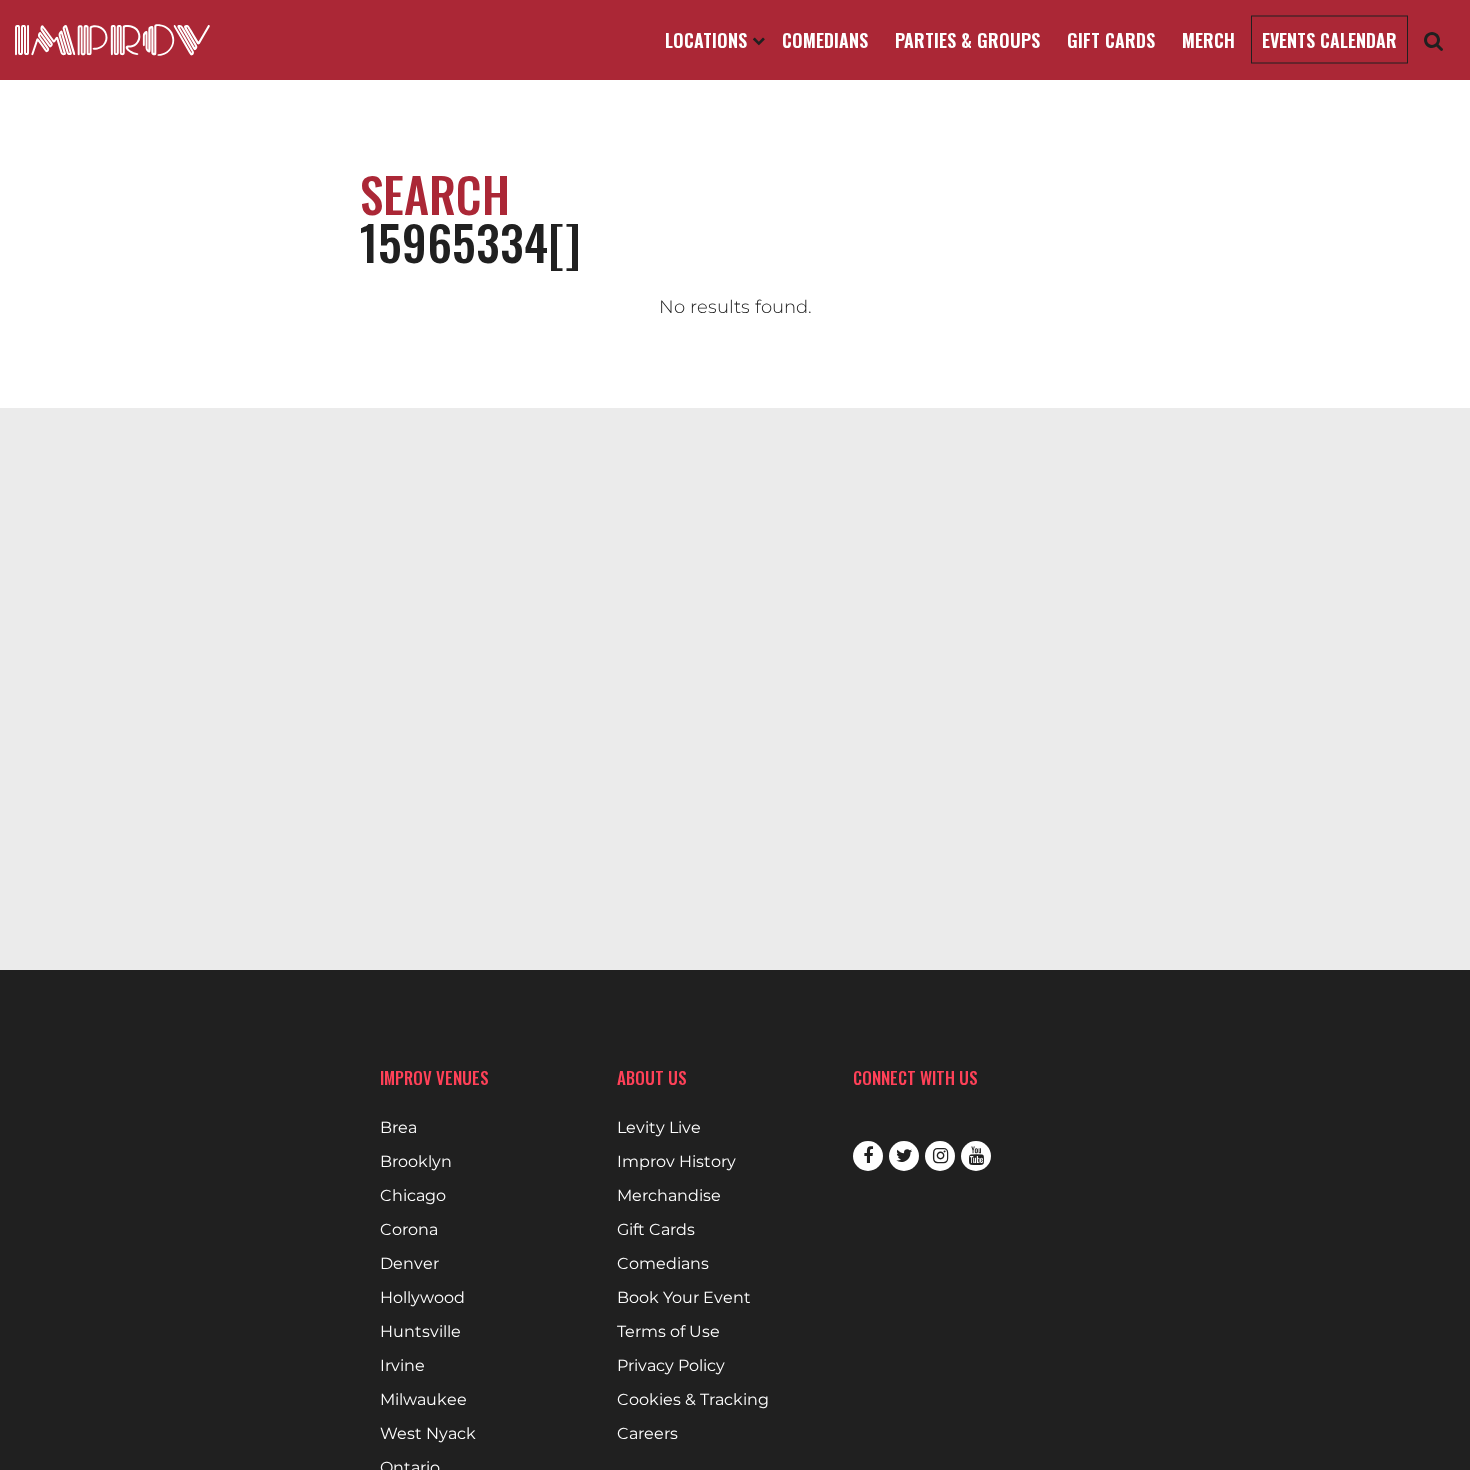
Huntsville (420, 1332)
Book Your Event (684, 1298)
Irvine (402, 1366)
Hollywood (422, 1298)
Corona (409, 1230)
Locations (708, 40)
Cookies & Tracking (693, 1400)
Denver (409, 1264)
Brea (398, 1128)
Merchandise (669, 1196)
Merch (1208, 40)
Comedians (825, 40)
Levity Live (659, 1128)
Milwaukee (423, 1400)
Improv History (676, 1162)
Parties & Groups (967, 40)
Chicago (413, 1196)
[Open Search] (1434, 40)
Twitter (904, 1156)
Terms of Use (668, 1332)
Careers (647, 1434)
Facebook (868, 1156)
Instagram (940, 1156)
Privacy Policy (671, 1366)
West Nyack (428, 1434)
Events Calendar (1329, 40)
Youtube (976, 1156)
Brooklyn (416, 1162)
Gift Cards (1111, 40)
